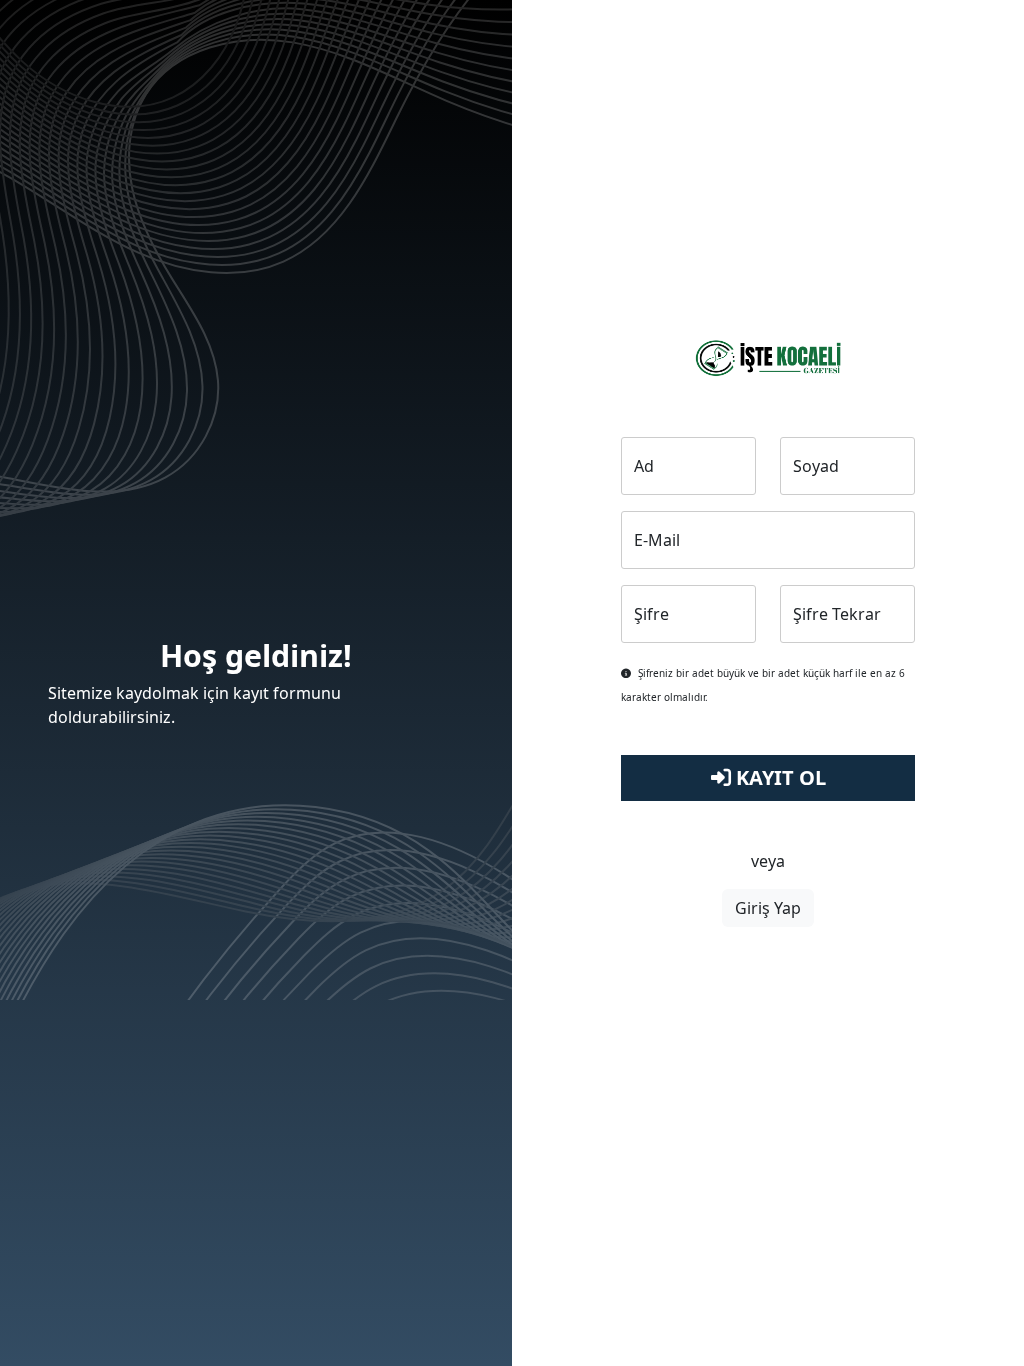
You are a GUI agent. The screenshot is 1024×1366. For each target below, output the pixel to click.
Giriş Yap (768, 908)
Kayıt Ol (778, 777)
